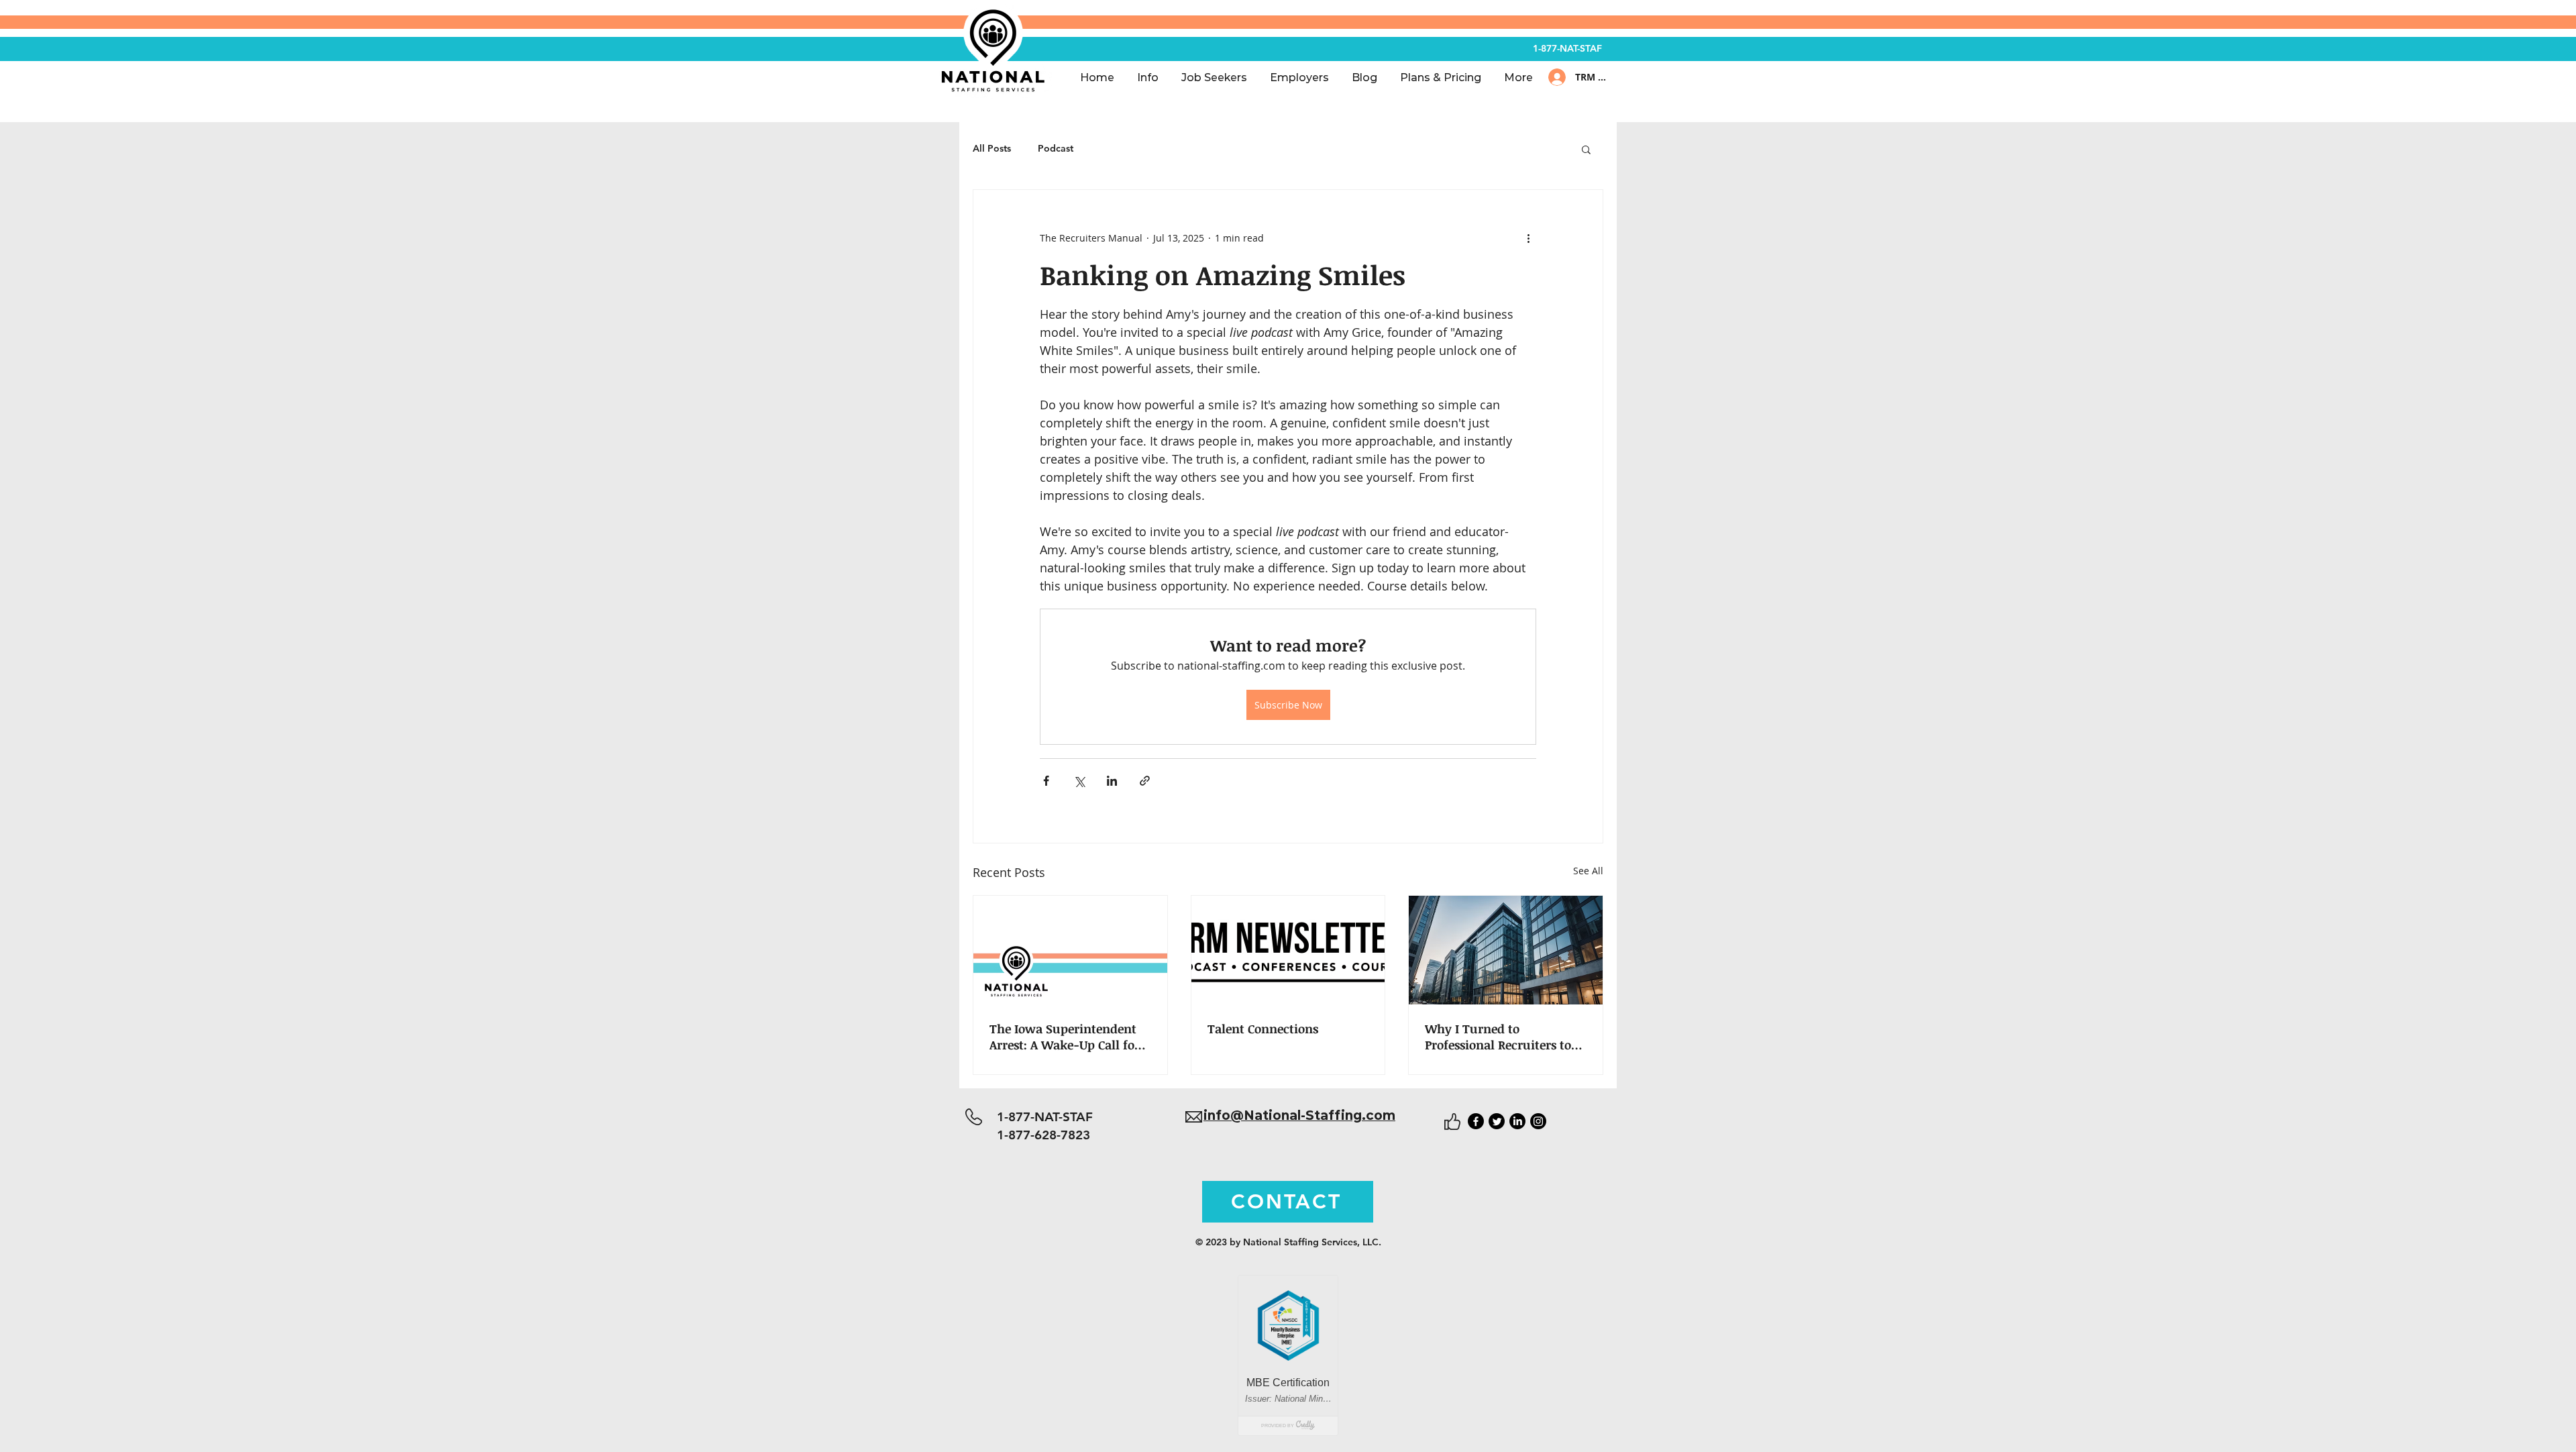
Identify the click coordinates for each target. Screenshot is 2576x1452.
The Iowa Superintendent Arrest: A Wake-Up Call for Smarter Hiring (1065, 1037)
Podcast (1056, 148)
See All (1588, 871)
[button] (1586, 149)
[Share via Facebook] (1046, 781)
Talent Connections (1263, 1029)
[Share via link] (1145, 781)
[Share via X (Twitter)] (1079, 781)
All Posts (992, 148)
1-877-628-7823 (1048, 1135)
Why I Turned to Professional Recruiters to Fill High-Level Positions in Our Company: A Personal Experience (1503, 1037)
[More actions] (1528, 238)
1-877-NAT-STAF (1567, 48)
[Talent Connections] (1288, 950)
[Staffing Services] (1070, 950)
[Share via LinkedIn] (1112, 781)
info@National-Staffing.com (1299, 1116)
